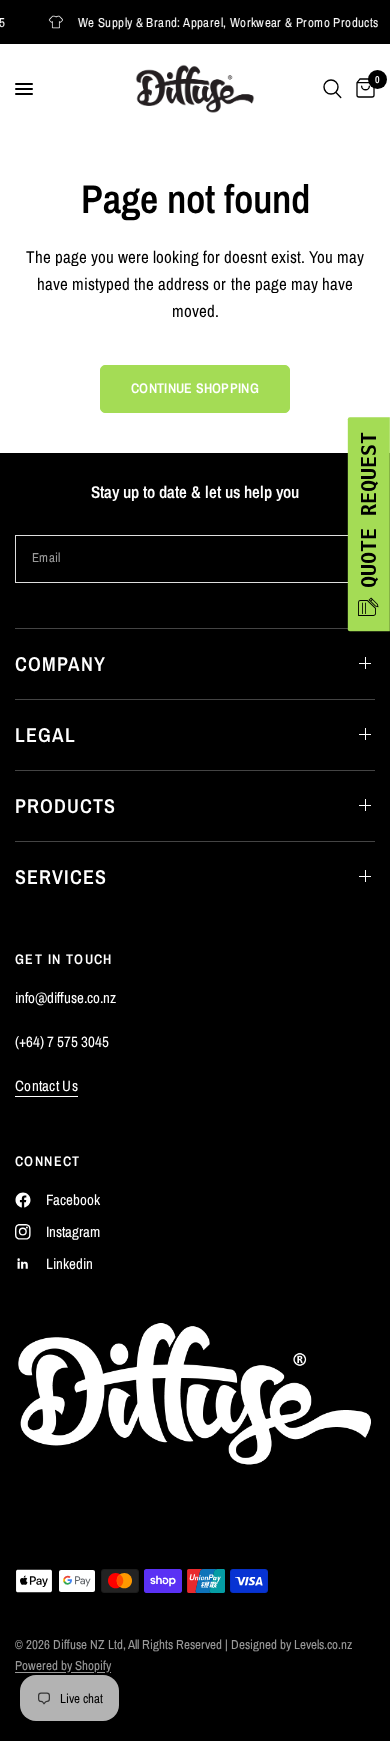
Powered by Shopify (63, 1665)
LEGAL (45, 734)
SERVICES (61, 876)
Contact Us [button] (46, 1085)
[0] (362, 89)
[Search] (332, 89)
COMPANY (60, 663)
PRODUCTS (65, 805)
